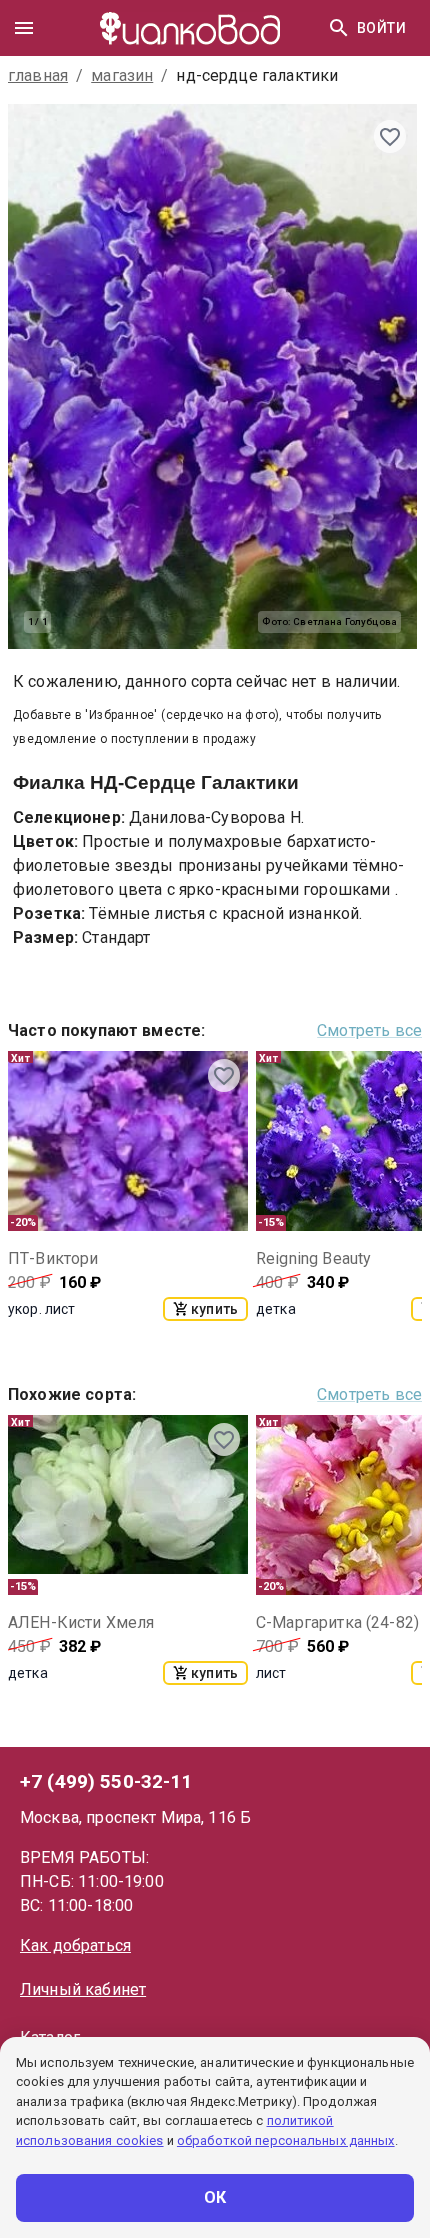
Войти (381, 28)
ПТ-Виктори (53, 1258)
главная (38, 75)
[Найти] (339, 28)
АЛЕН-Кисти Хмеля (81, 1622)
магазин (122, 75)
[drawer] (24, 28)
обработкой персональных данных (286, 2140)
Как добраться (75, 1945)
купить (214, 1309)
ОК (215, 2197)
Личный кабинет (83, 1989)
